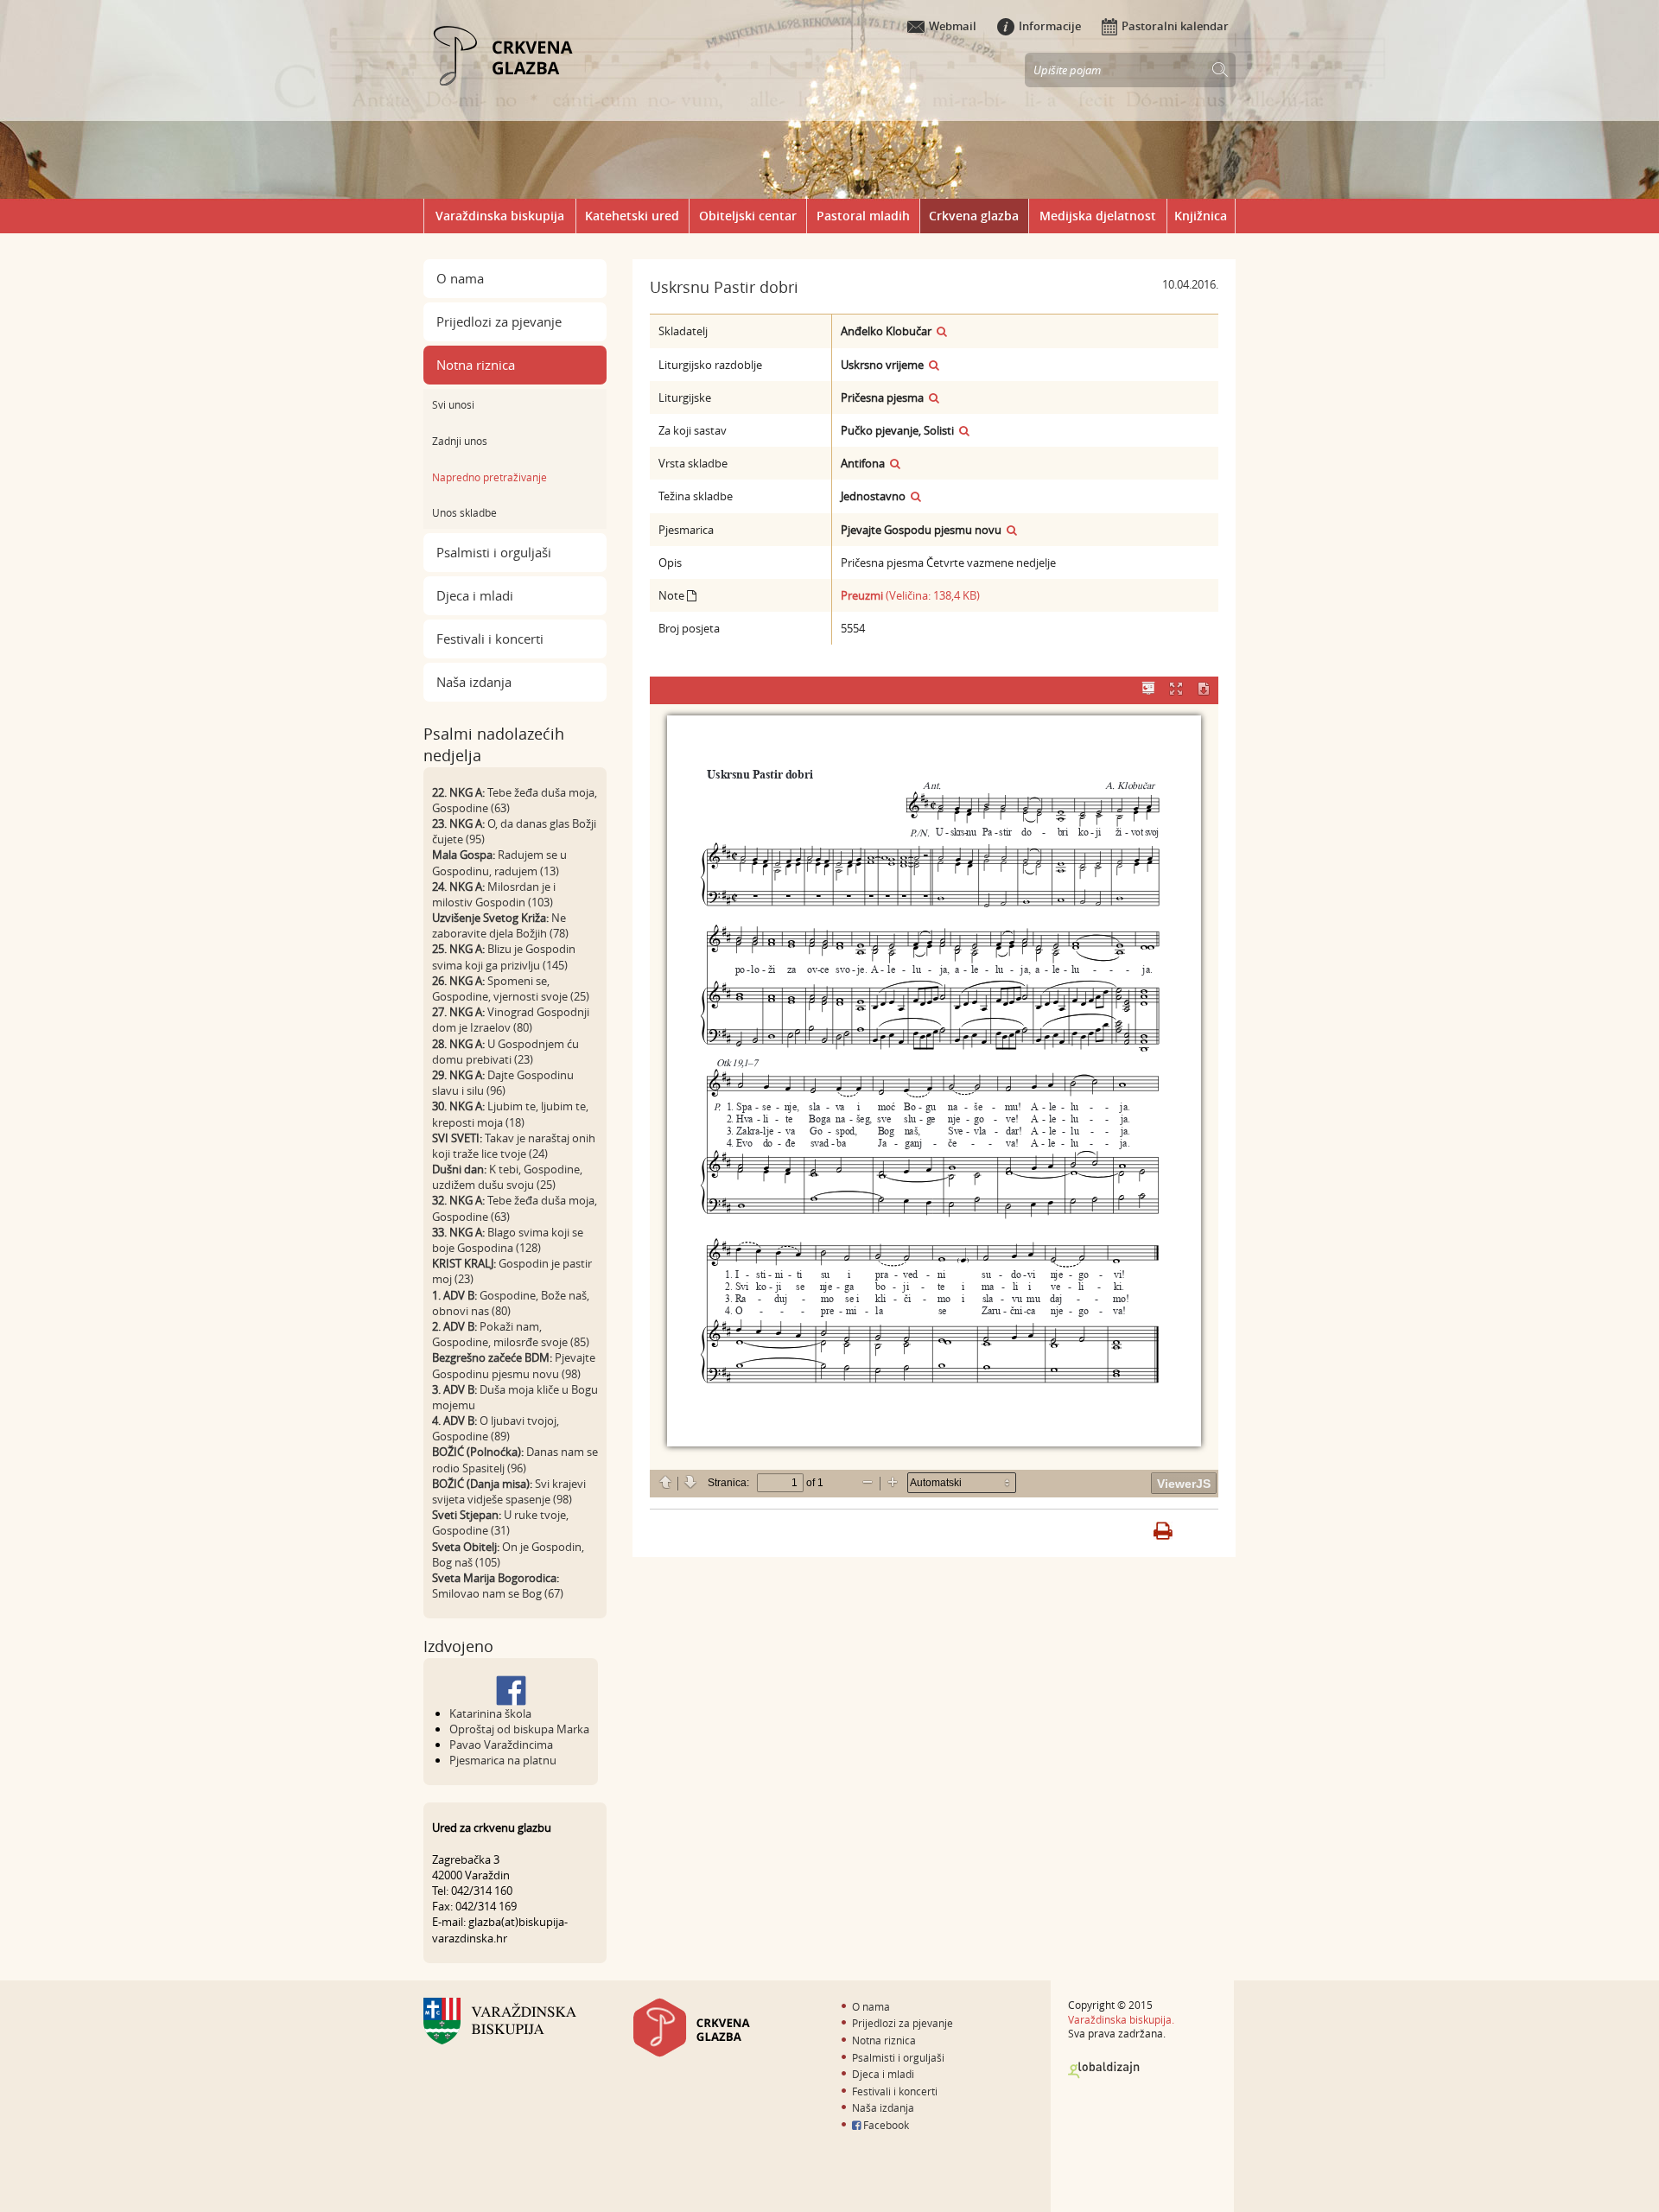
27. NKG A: (458, 1012)
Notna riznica (476, 365)
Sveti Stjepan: (467, 1515)
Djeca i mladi (475, 595)
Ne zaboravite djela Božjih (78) (500, 925)
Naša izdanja (474, 682)
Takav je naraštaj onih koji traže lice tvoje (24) (514, 1146)
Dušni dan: (459, 1169)
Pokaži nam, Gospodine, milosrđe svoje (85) (511, 1334)
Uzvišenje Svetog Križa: (490, 918)
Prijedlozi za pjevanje (499, 321)
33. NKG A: (458, 1232)
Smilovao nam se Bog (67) (498, 1593)
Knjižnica (1201, 216)
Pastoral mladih (863, 216)
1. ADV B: (454, 1295)
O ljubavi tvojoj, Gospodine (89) (496, 1428)
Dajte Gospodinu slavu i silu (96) (503, 1083)
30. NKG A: (458, 1106)
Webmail (953, 26)
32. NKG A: (458, 1200)
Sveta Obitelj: (466, 1547)
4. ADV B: (454, 1421)
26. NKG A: (458, 981)
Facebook (885, 2125)
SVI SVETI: (457, 1138)
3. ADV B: (454, 1389)
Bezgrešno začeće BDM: (492, 1357)
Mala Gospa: (464, 855)
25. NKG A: (458, 949)
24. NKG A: (458, 887)
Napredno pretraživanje (489, 477)
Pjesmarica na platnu (503, 1760)
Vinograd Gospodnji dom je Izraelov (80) (511, 1020)
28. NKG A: (458, 1044)
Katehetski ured (632, 216)
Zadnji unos (460, 441)
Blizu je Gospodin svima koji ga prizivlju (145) (504, 957)
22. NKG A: (458, 792)
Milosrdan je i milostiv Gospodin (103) (494, 894)
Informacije (1050, 26)
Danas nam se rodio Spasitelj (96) (515, 1459)
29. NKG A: (458, 1075)
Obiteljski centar (748, 216)
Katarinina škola (490, 1713)
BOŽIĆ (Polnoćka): (478, 1452)
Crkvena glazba (974, 216)
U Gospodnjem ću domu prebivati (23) (505, 1052)
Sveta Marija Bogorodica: (496, 1578)
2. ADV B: (454, 1326)
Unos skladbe (464, 512)
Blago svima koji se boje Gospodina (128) (508, 1240)
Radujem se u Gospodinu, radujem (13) (499, 862)
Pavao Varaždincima (501, 1745)
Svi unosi (453, 404)
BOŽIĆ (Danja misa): (482, 1484)
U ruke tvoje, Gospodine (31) (500, 1522)
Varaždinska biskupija (500, 216)
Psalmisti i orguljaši (494, 552)
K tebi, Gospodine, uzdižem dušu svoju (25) (507, 1177)
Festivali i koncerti (490, 639)
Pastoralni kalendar (1175, 26)
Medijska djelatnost (1098, 216)
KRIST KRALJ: (464, 1263)
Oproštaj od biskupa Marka (519, 1729)
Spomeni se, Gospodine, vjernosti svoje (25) (511, 988)
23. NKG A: (458, 823)
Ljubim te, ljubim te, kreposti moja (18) (510, 1114)
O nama (460, 278)
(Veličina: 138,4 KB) (910, 595)
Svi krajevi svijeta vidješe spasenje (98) (509, 1491)
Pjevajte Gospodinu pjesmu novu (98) (514, 1365)
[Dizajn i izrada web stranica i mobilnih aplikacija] (1104, 2070)
